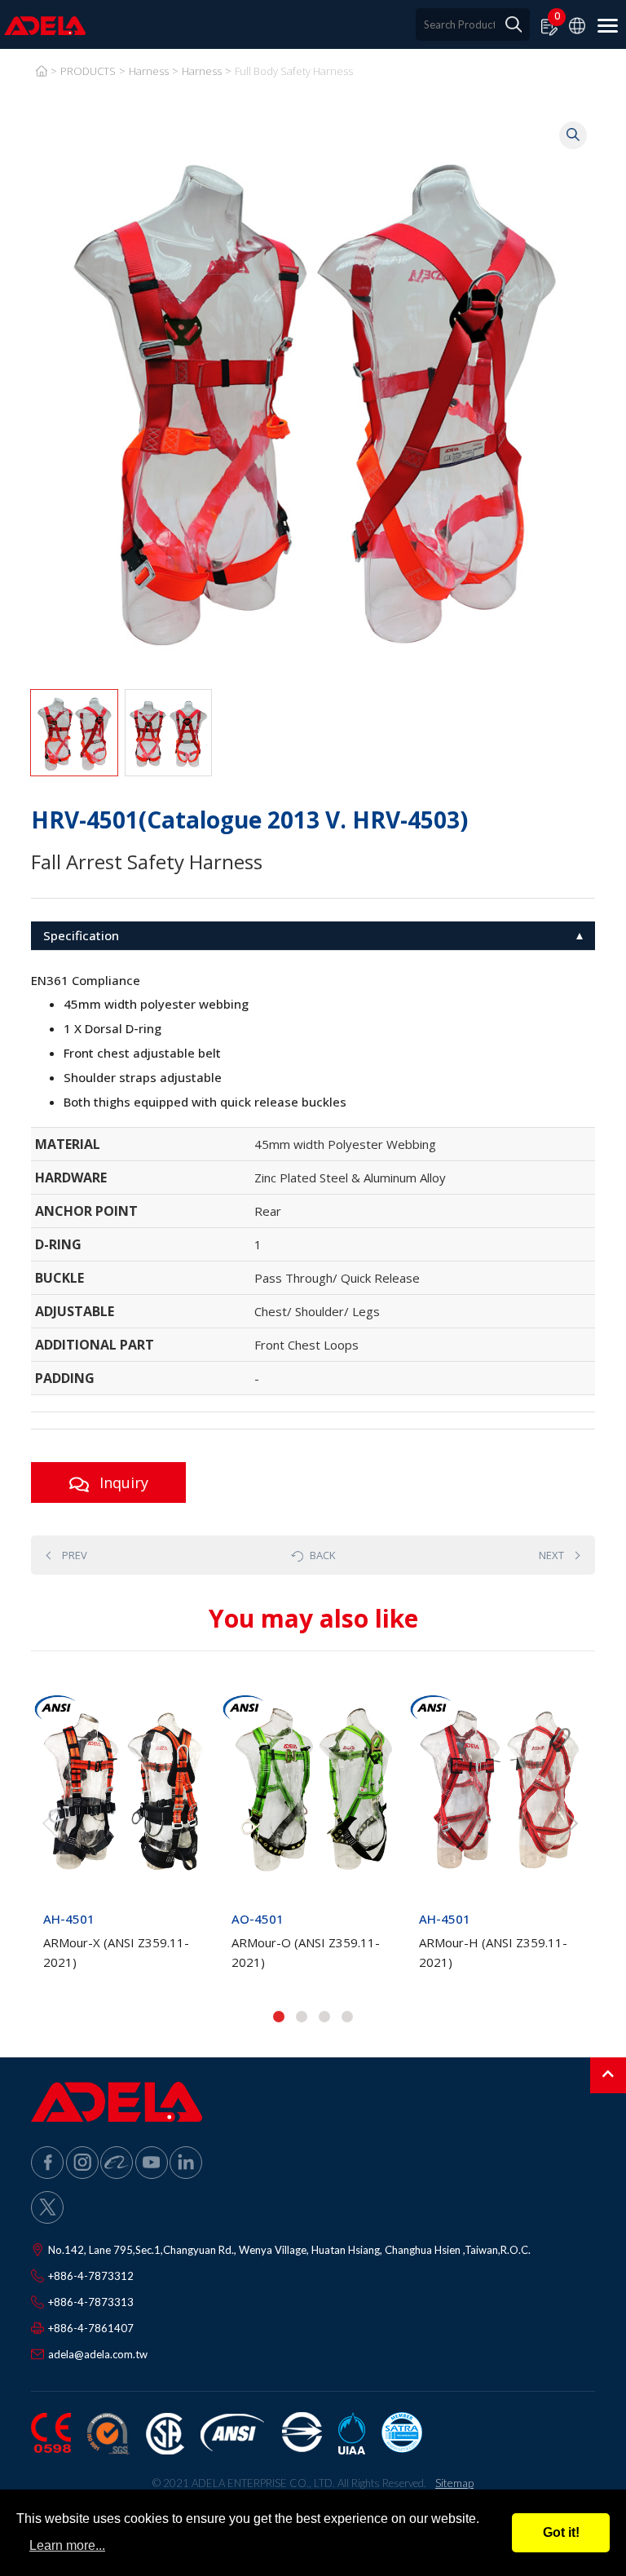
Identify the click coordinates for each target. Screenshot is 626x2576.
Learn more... (67, 2545)
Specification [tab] (81, 935)
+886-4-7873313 (91, 2302)
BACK (323, 1555)
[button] (279, 2017)
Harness (149, 71)
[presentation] (51, 1823)
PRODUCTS (88, 71)
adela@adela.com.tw (98, 2354)
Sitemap (454, 2483)
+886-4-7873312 (91, 2276)
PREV (75, 1555)
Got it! (561, 2532)
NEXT (551, 1555)
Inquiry (122, 1482)
